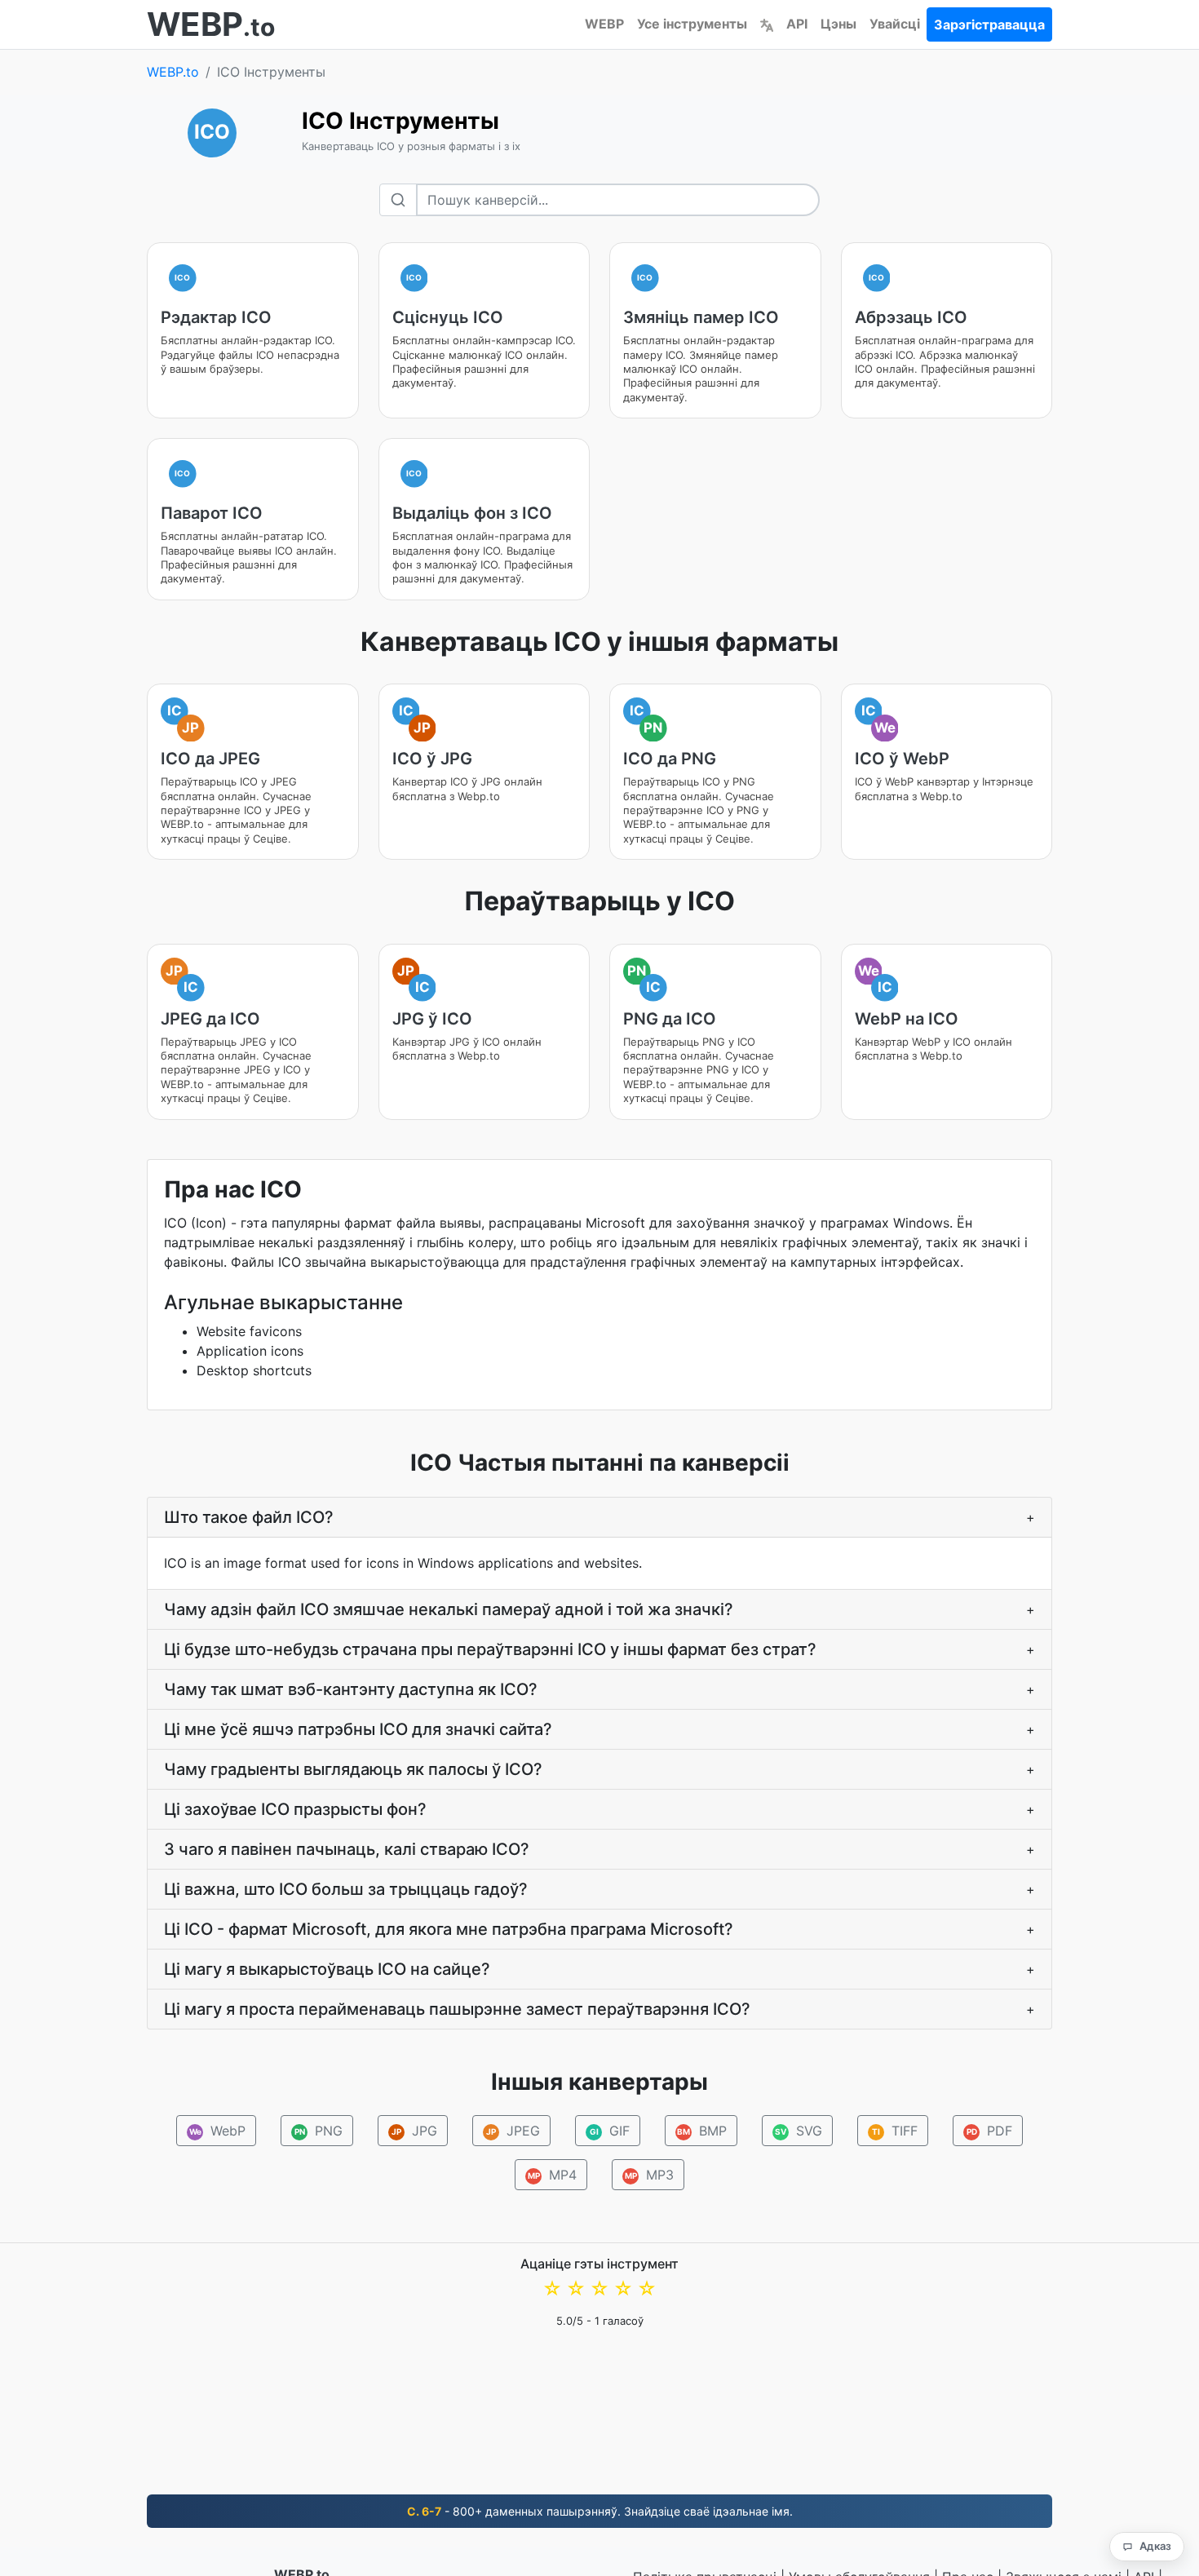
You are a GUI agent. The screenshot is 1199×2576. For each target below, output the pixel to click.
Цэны (838, 24)
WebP (218, 2131)
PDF (990, 2131)
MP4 (553, 2175)
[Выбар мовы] (767, 24)
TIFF (895, 2131)
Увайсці (895, 24)
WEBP (604, 24)
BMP (702, 2131)
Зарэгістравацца (989, 24)
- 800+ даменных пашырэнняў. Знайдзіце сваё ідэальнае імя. (600, 2511)
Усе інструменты (692, 24)
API (797, 24)
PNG (319, 2131)
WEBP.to (173, 72)
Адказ (1155, 2546)
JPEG (513, 2131)
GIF (610, 2131)
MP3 (650, 2175)
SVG (799, 2131)
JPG (414, 2131)
